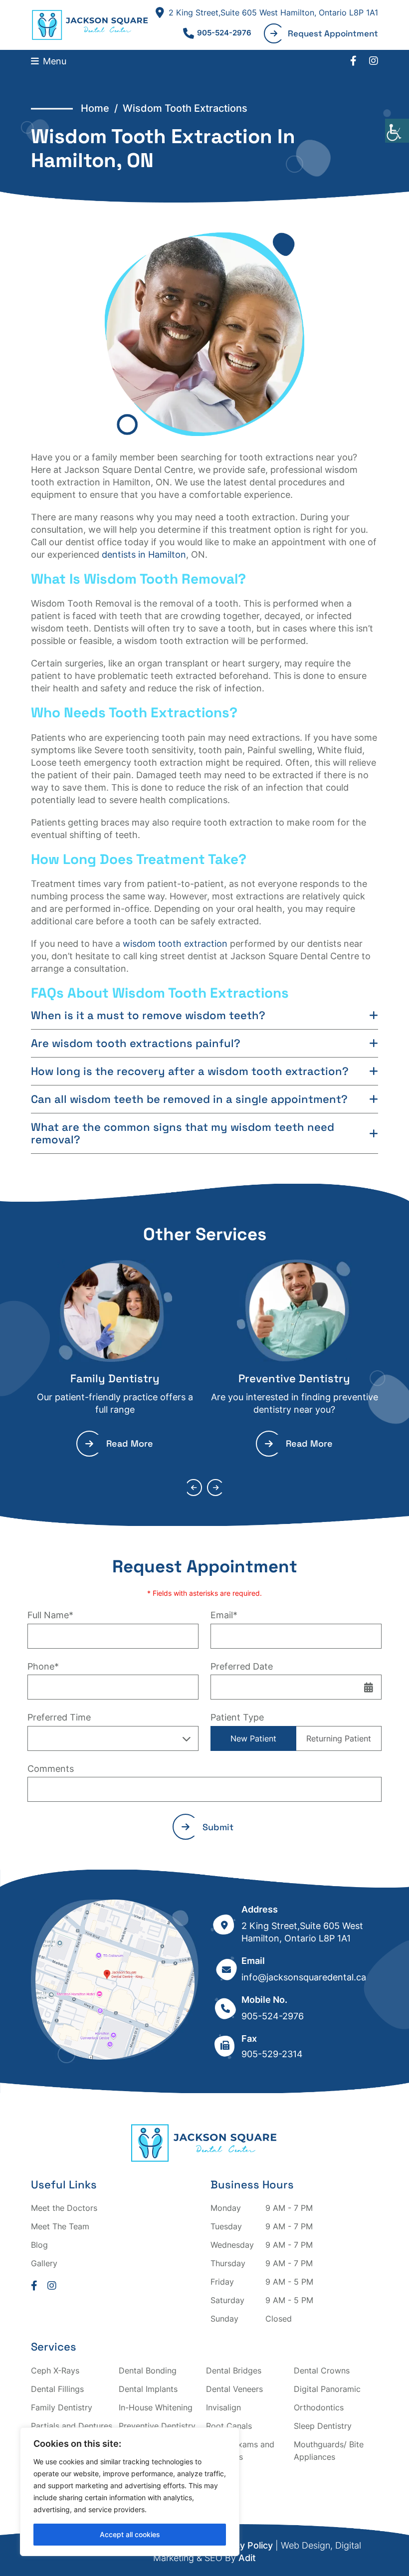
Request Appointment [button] (333, 33)
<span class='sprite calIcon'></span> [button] (369, 1687)
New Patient (253, 1738)
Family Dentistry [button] (115, 1378)
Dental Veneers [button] (234, 2389)
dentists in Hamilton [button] (144, 554)
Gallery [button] (44, 2263)
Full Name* (50, 1615)
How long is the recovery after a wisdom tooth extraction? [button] (190, 1071)
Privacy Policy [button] (243, 2545)
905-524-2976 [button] (224, 33)
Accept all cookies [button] (130, 2534)
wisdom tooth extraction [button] (175, 944)
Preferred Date (242, 1666)
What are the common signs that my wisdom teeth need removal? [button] (183, 1133)
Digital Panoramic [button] (327, 2389)
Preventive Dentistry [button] (294, 1378)
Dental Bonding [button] (148, 2370)
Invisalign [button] (223, 2407)
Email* (224, 1615)
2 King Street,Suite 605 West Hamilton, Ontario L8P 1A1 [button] (273, 12)
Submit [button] (218, 1827)
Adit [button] (247, 2558)
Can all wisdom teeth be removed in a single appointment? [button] (189, 1099)
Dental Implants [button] (148, 2389)
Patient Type (237, 1717)
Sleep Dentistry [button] (323, 2426)
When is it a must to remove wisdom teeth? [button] (148, 1015)
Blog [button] (39, 2245)
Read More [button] (130, 1443)
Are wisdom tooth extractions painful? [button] (136, 1043)
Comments (51, 1769)
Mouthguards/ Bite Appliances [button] (329, 2451)
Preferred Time (59, 1717)
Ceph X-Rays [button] (55, 2370)
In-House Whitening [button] (156, 2407)
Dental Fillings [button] (57, 2389)
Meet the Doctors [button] (64, 2208)
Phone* (43, 1666)
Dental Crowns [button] (322, 2370)
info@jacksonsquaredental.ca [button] (304, 1977)
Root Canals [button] (229, 2426)
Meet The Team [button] (60, 2226)
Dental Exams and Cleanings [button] (240, 2451)
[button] (397, 131)
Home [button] (95, 108)
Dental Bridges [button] (234, 2370)
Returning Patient (339, 1738)
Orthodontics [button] (319, 2407)
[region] (130, 2492)
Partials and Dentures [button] (72, 2426)
